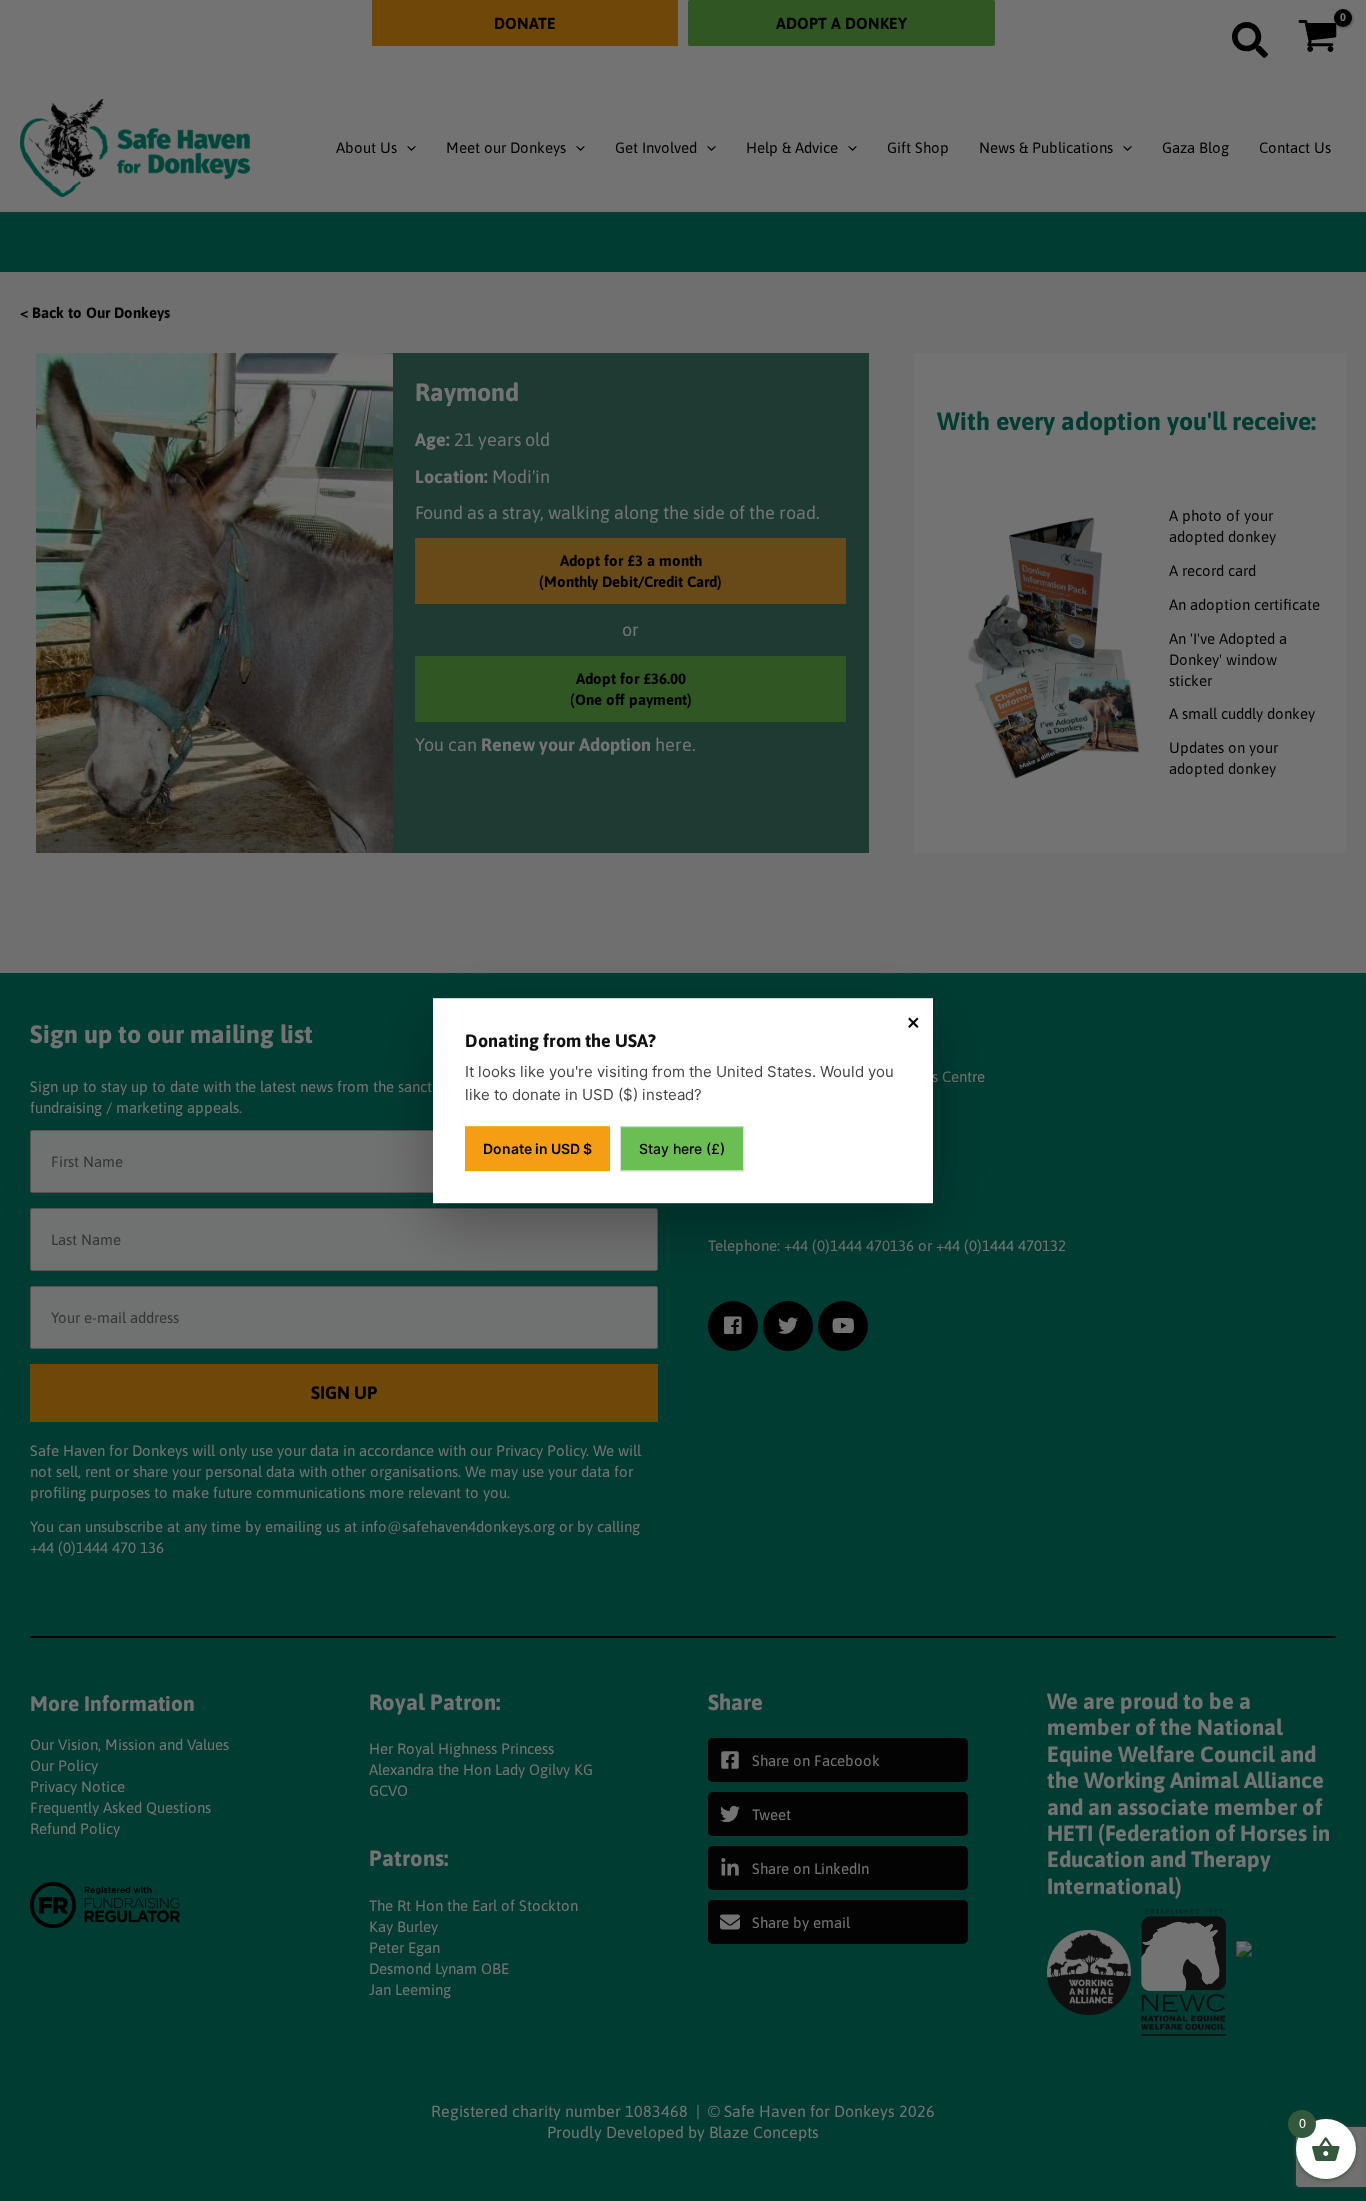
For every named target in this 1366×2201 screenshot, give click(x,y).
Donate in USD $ (537, 1148)
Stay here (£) (682, 1148)
